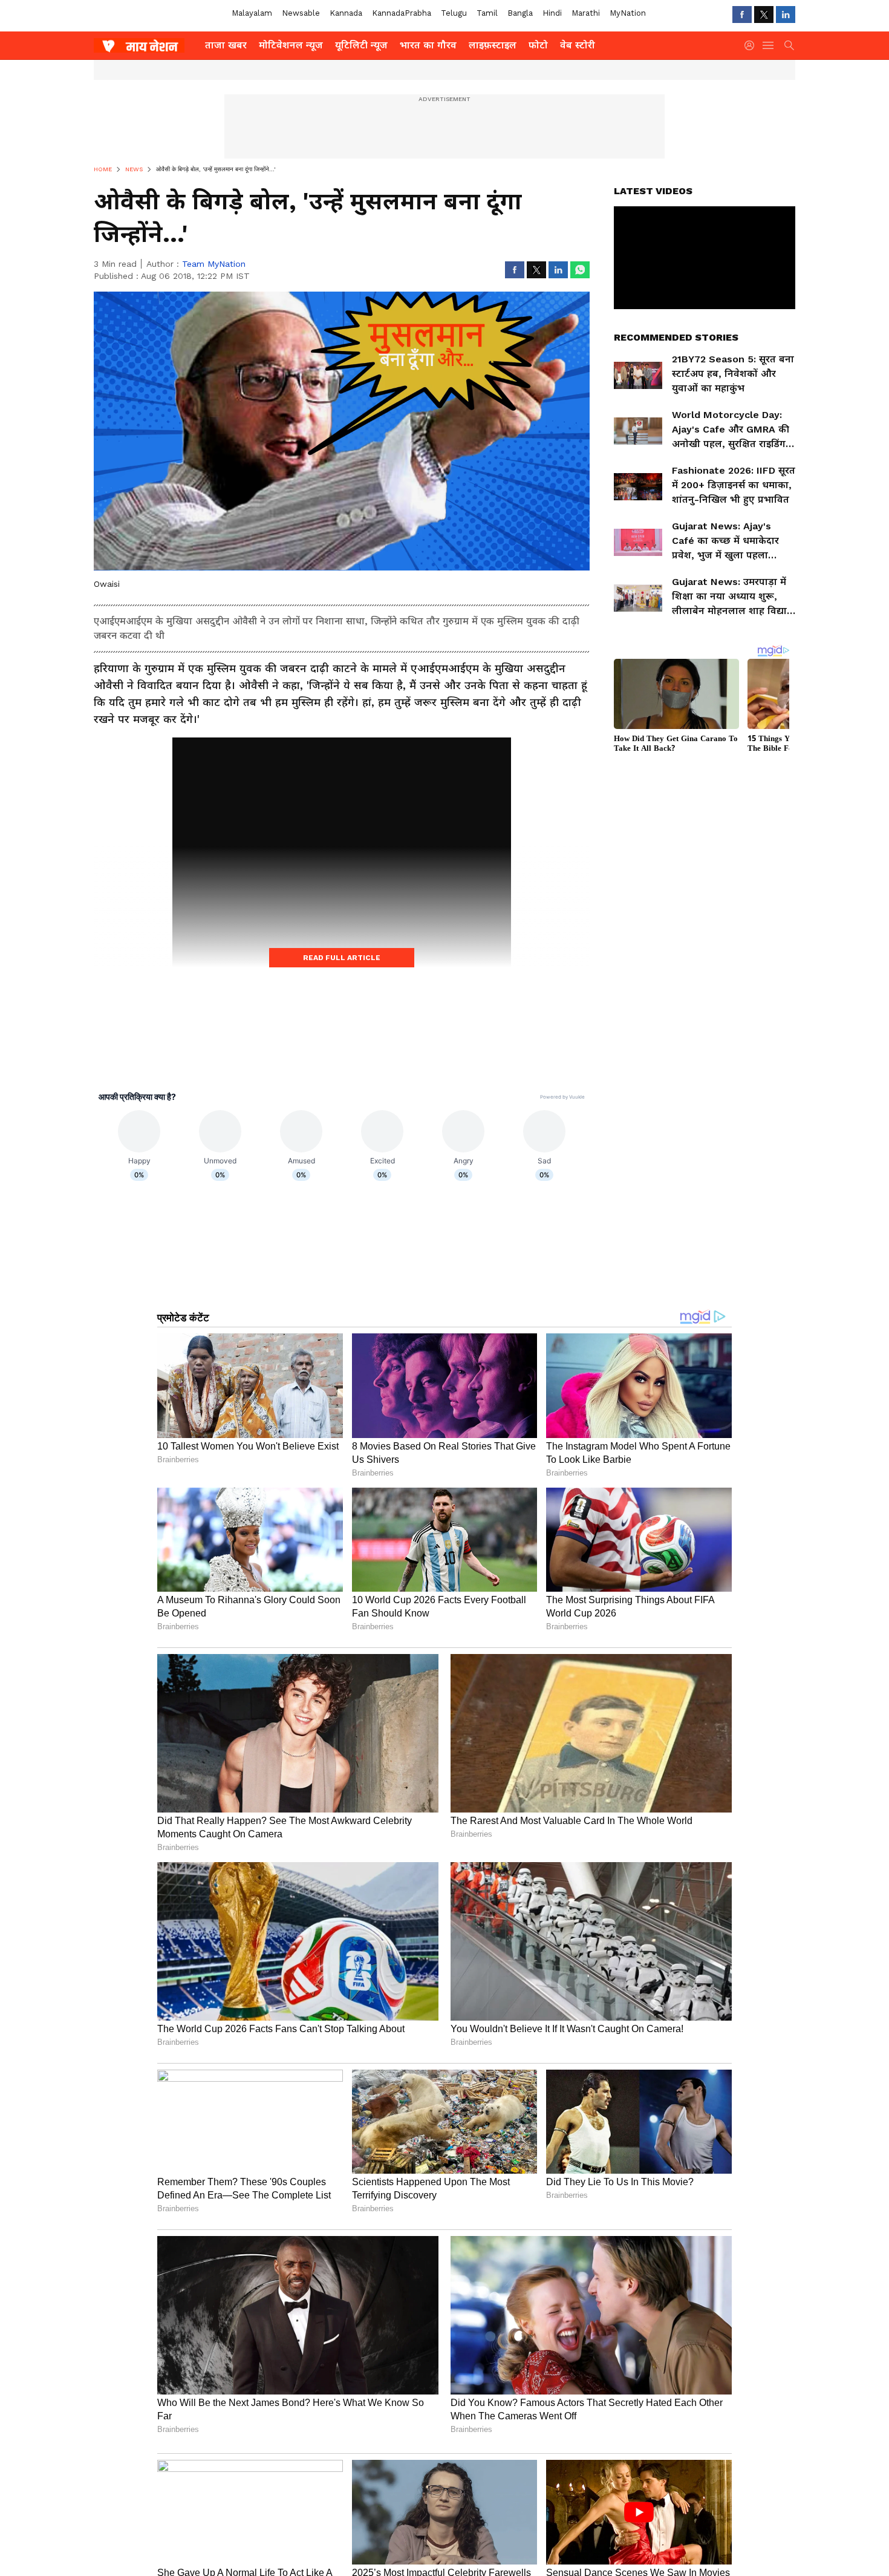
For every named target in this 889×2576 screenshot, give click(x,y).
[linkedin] (786, 15)
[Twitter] (764, 15)
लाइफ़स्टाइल (493, 45)
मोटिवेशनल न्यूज (291, 45)
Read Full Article (342, 958)
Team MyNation (214, 264)
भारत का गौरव (428, 45)
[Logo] (145, 45)
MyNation (628, 13)
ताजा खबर (226, 45)
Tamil (487, 13)
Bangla (520, 13)
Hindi (552, 13)
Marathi (586, 13)
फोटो (538, 45)
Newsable (301, 13)
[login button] (752, 45)
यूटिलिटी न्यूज (361, 45)
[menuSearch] (789, 45)
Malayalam (252, 13)
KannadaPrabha (402, 13)
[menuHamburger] (769, 45)
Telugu (454, 13)
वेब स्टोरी (578, 45)
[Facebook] (742, 15)
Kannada (346, 13)
